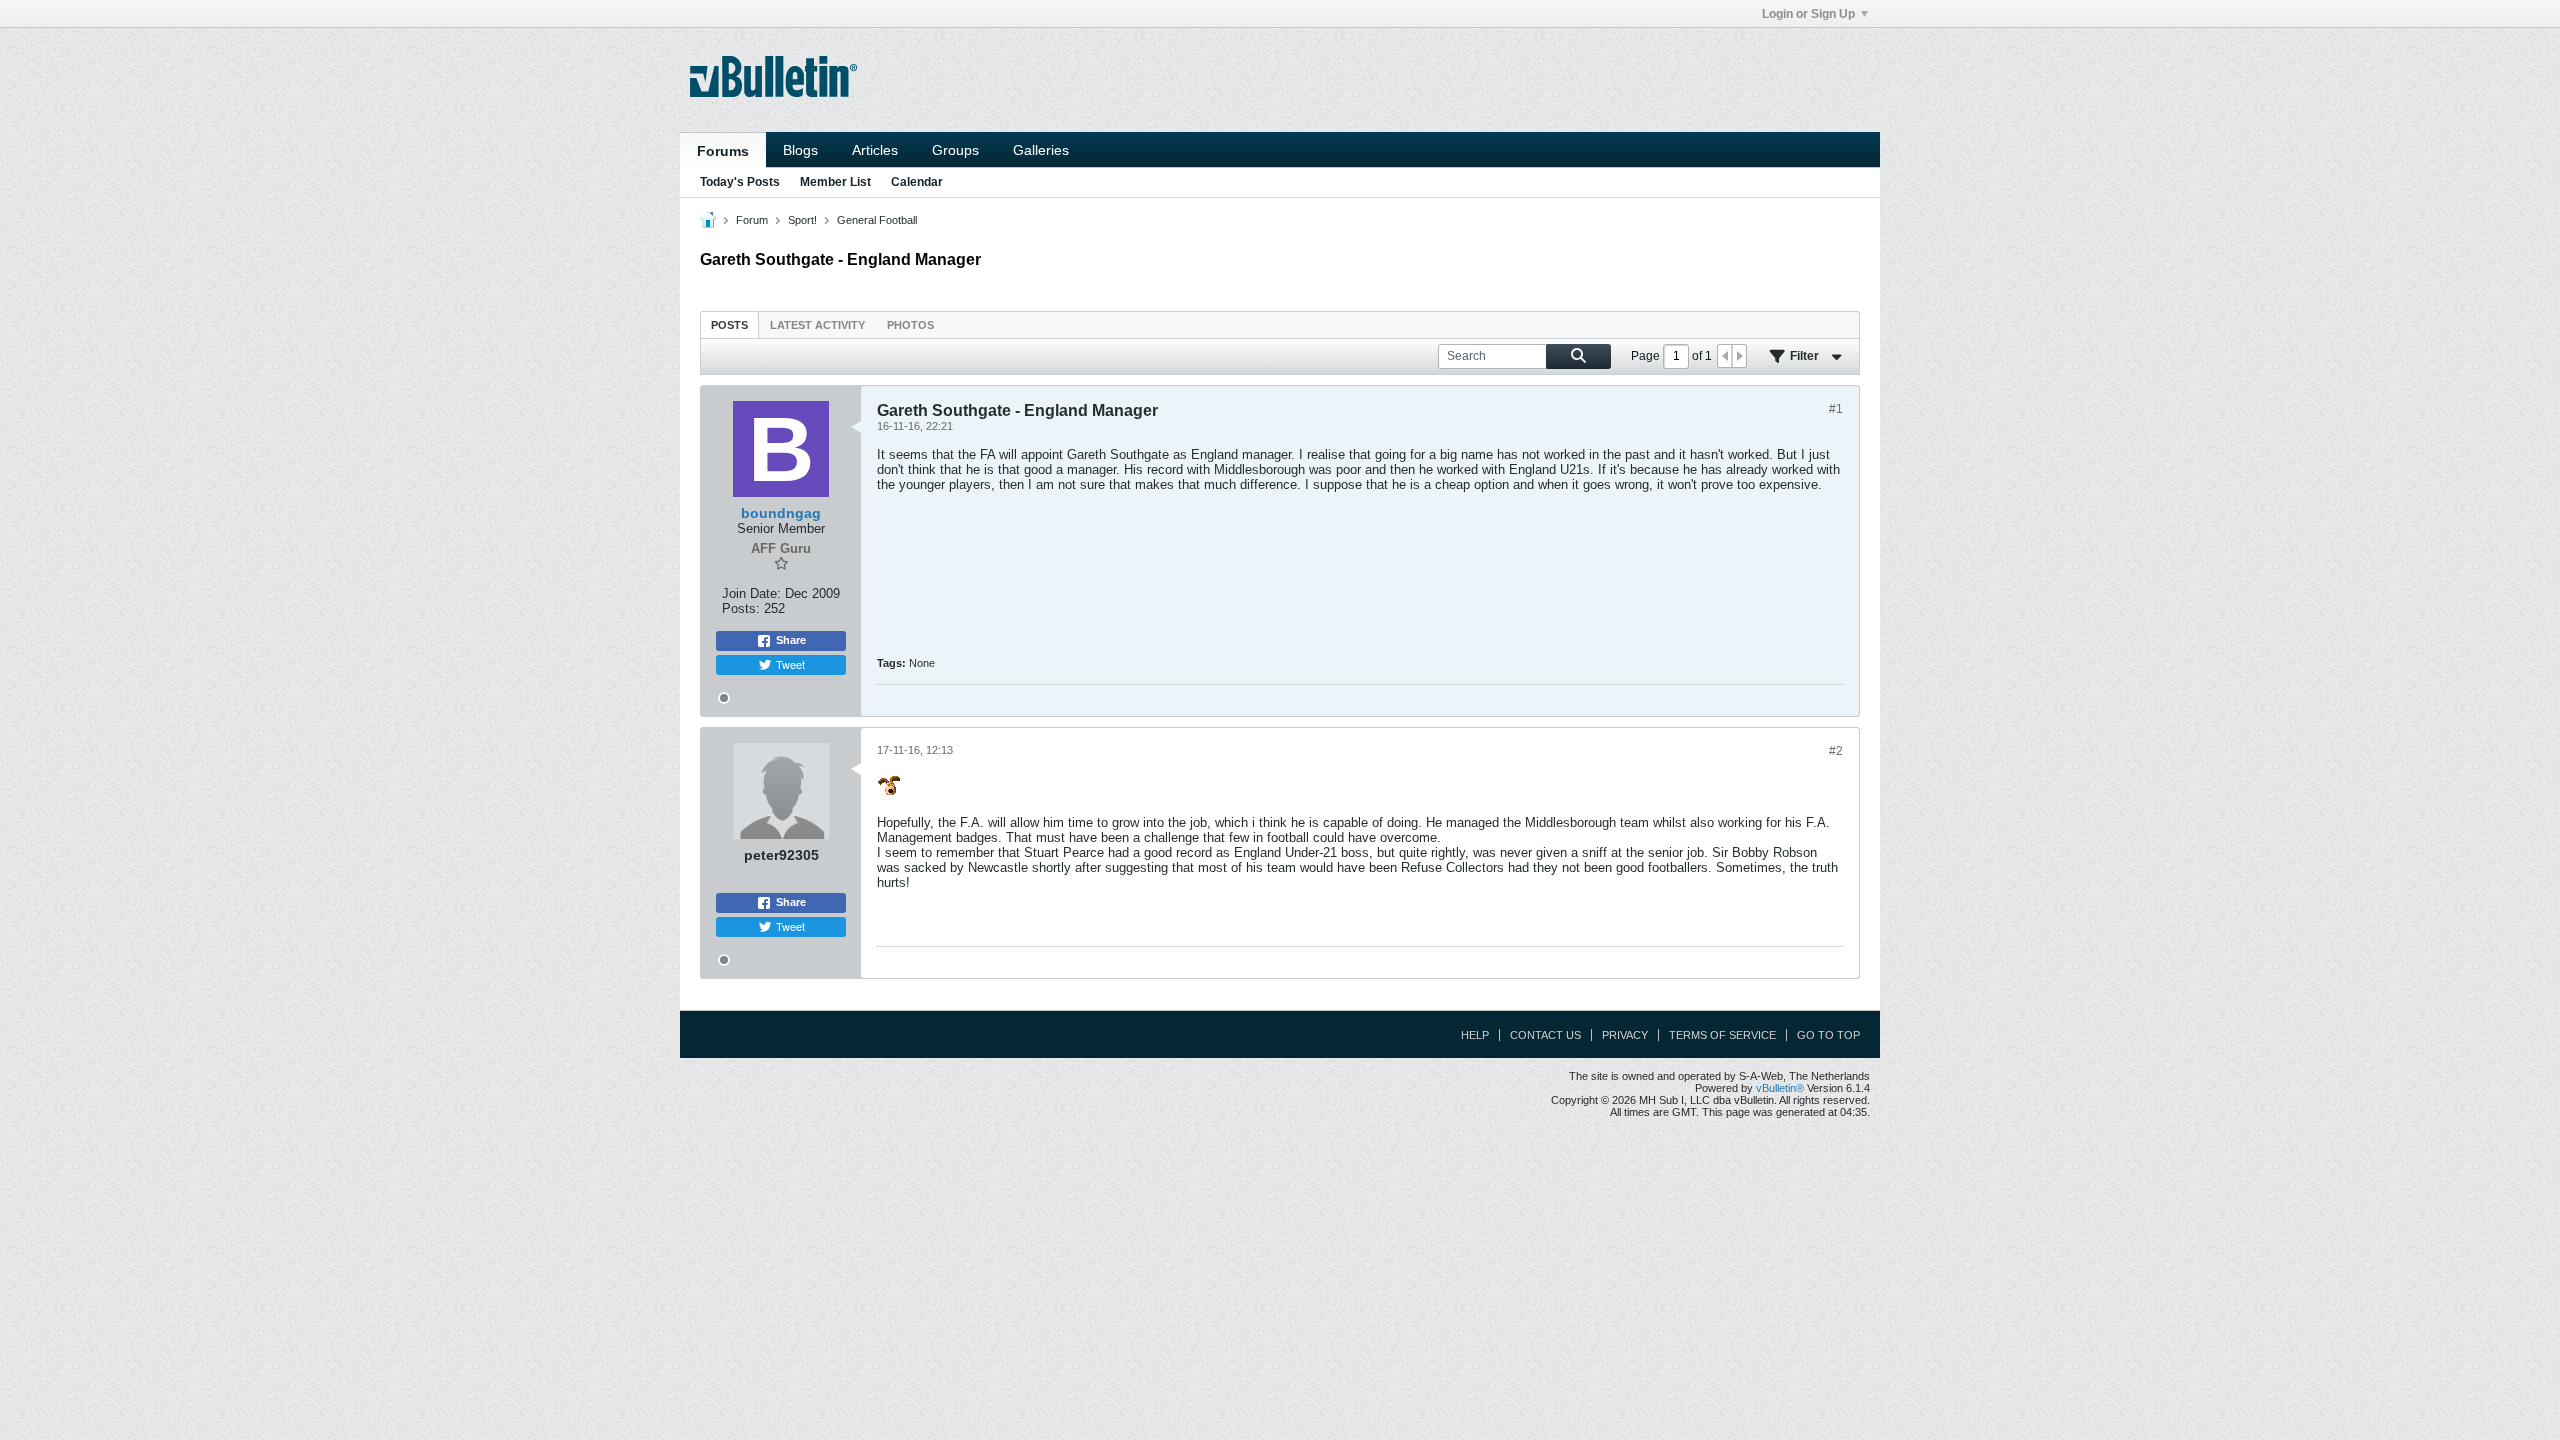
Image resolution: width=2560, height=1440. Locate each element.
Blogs (800, 150)
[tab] (729, 324)
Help (1475, 1035)
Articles (875, 150)
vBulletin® (1780, 1088)
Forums (723, 151)
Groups (955, 150)
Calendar (917, 182)
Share (791, 640)
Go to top (1828, 1035)
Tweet (790, 664)
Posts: (741, 608)
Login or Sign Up (1808, 14)
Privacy (1625, 1035)
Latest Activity (817, 325)
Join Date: (751, 593)
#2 (1836, 751)
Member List (835, 182)
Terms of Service (1722, 1035)
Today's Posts (740, 182)
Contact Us (1545, 1035)
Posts (729, 325)
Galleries (1041, 150)
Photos (910, 325)
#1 (1836, 409)
